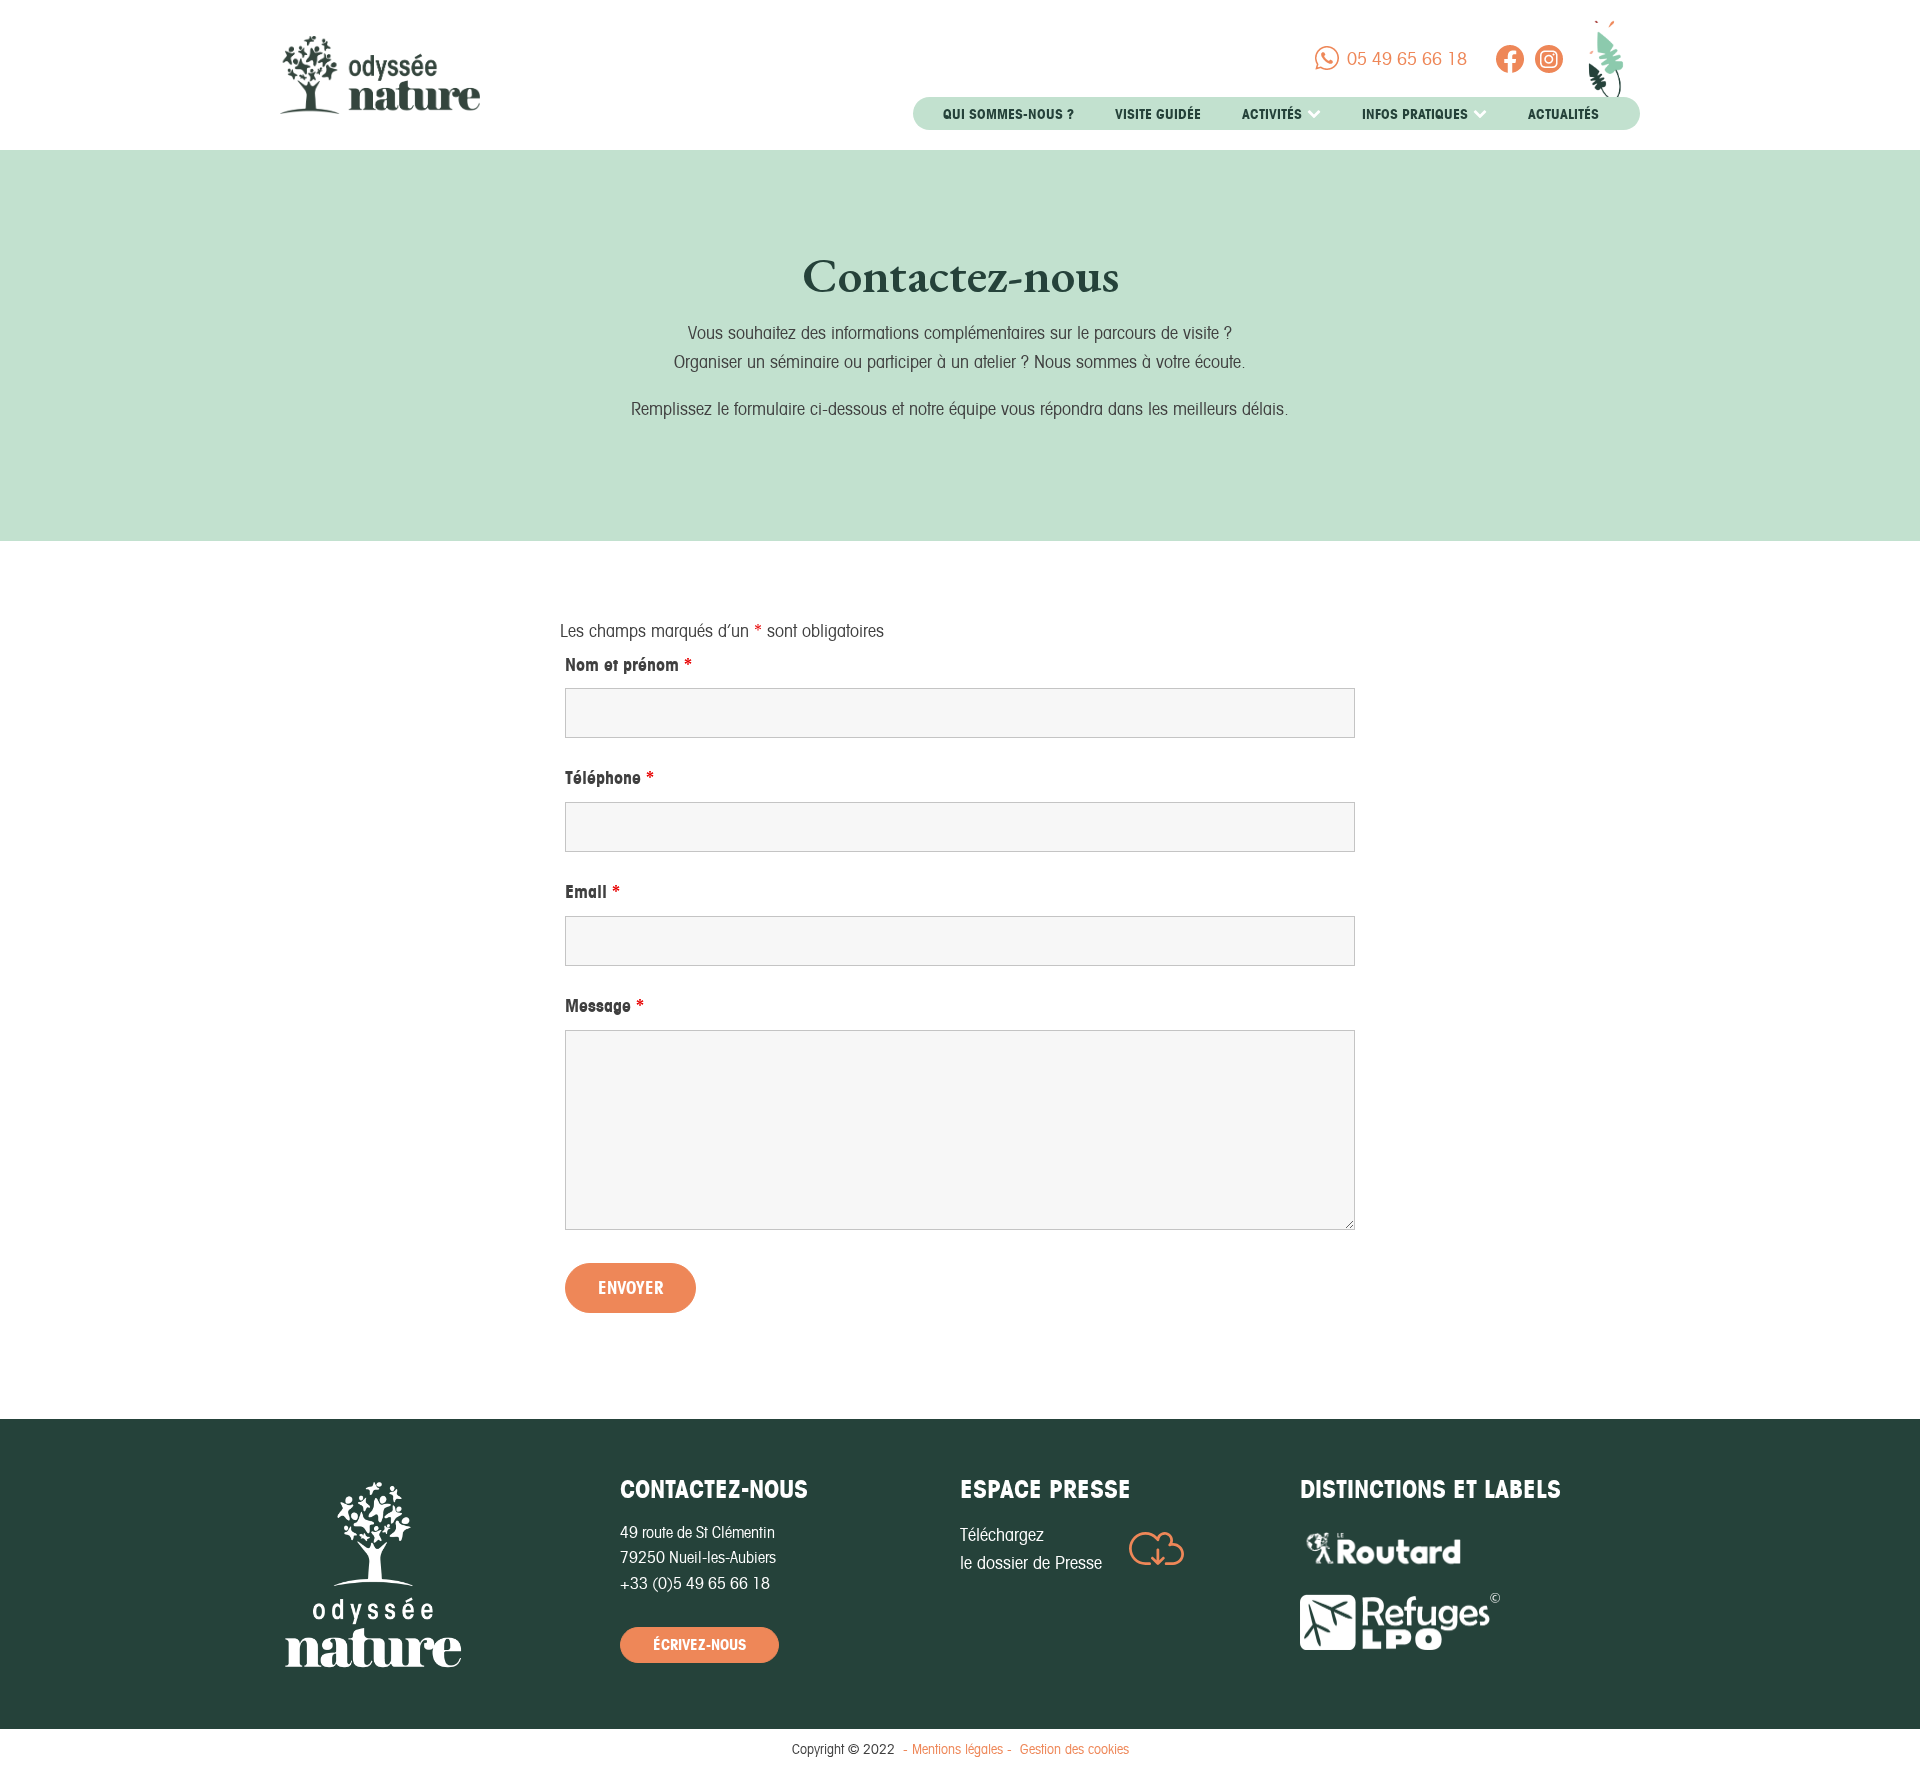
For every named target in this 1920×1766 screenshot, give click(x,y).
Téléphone (609, 777)
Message (604, 1005)
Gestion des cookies (1074, 1748)
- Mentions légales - (957, 1748)
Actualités (1563, 114)
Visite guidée (1158, 114)
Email (592, 891)
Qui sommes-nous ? (1008, 114)
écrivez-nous (699, 1644)
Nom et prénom (628, 664)
